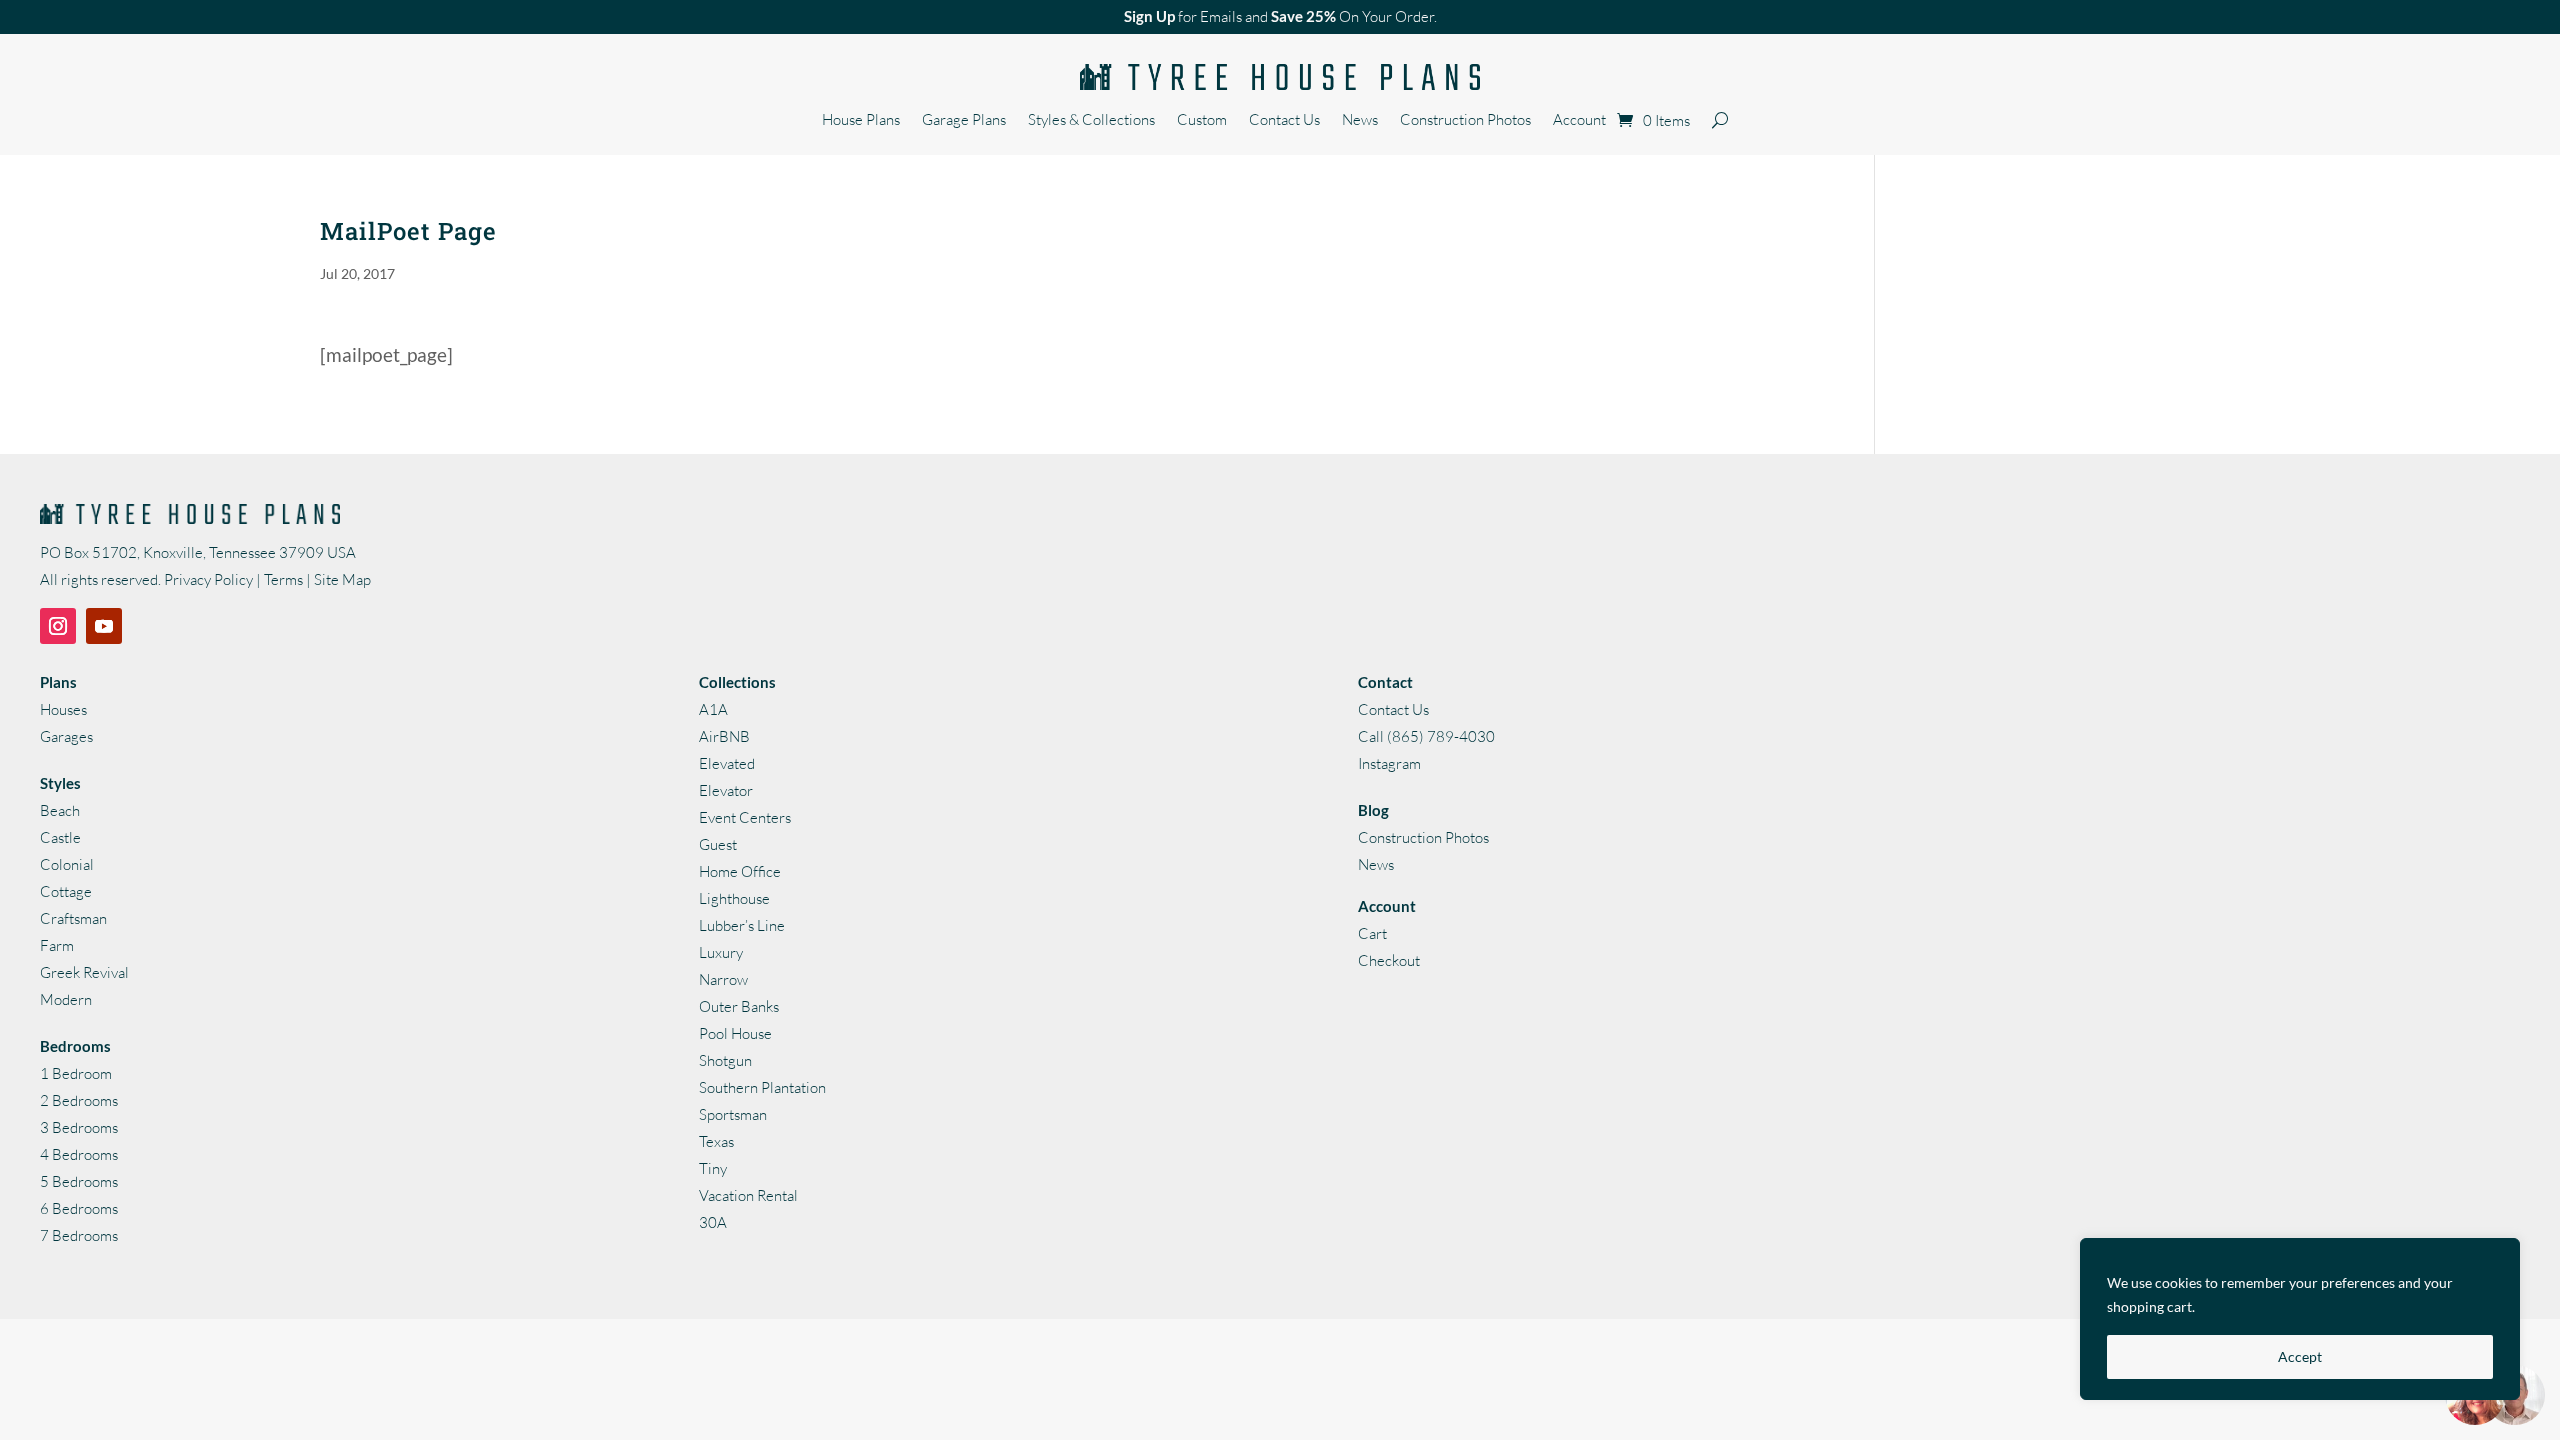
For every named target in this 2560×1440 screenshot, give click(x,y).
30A (713, 1222)
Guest (718, 844)
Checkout (1389, 960)
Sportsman (733, 1114)
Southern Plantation (762, 1087)
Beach (60, 810)
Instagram (1389, 763)
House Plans (861, 121)
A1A (713, 709)
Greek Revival (84, 972)
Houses (63, 709)
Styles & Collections (1091, 121)
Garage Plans (964, 121)
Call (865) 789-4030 (1426, 736)
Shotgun (725, 1060)
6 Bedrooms (79, 1208)
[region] (2300, 1319)
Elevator (726, 790)
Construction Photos (1465, 121)
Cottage (66, 891)
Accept (2300, 1356)
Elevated (727, 763)
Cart (1372, 933)
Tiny (713, 1168)
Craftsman (73, 918)
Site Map (342, 579)
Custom (1202, 121)
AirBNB (724, 736)
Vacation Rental (748, 1195)
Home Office (740, 871)
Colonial (67, 864)
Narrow (723, 979)
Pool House (735, 1033)
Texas (716, 1141)
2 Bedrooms (79, 1100)
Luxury (721, 952)
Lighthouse (734, 898)
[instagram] (58, 626)
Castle (60, 837)
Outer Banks (739, 1006)
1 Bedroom (76, 1073)
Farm (57, 945)
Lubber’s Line (742, 925)
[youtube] (104, 626)
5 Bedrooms (79, 1181)
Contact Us (1284, 121)
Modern (66, 999)
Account (1579, 121)
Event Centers (745, 817)
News (1360, 121)
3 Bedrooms (79, 1127)
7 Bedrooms (79, 1235)
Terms (283, 579)
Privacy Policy (208, 579)
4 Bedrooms (79, 1154)
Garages (66, 736)
